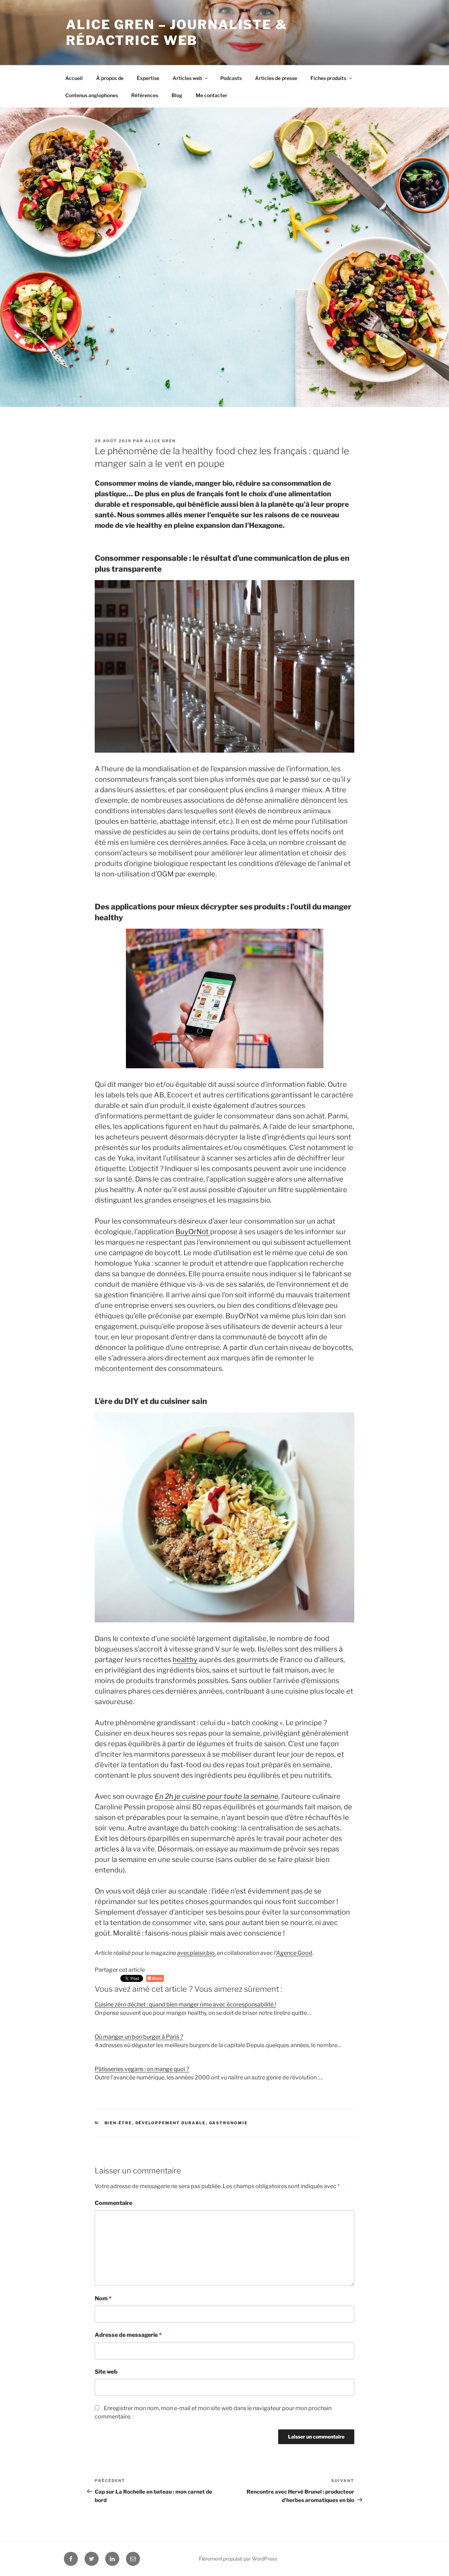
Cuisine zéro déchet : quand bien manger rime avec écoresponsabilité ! (185, 2005)
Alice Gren (160, 441)
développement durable (171, 2123)
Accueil (74, 78)
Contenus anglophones (92, 95)
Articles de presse (276, 78)
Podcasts (231, 78)
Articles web (187, 78)
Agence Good (294, 1953)
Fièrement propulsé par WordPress (238, 2559)
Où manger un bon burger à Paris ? (139, 2037)
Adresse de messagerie (128, 2335)
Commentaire (113, 2203)
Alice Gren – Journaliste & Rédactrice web (177, 32)
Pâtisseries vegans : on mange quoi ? (142, 2069)
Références (145, 95)
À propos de (110, 78)
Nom (103, 2298)
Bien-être (118, 2123)
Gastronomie (229, 2123)
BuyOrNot (193, 1232)
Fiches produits (328, 78)
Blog (177, 95)
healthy (185, 1660)
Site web (106, 2372)
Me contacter (212, 95)
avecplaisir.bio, (196, 1953)
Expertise (148, 78)
